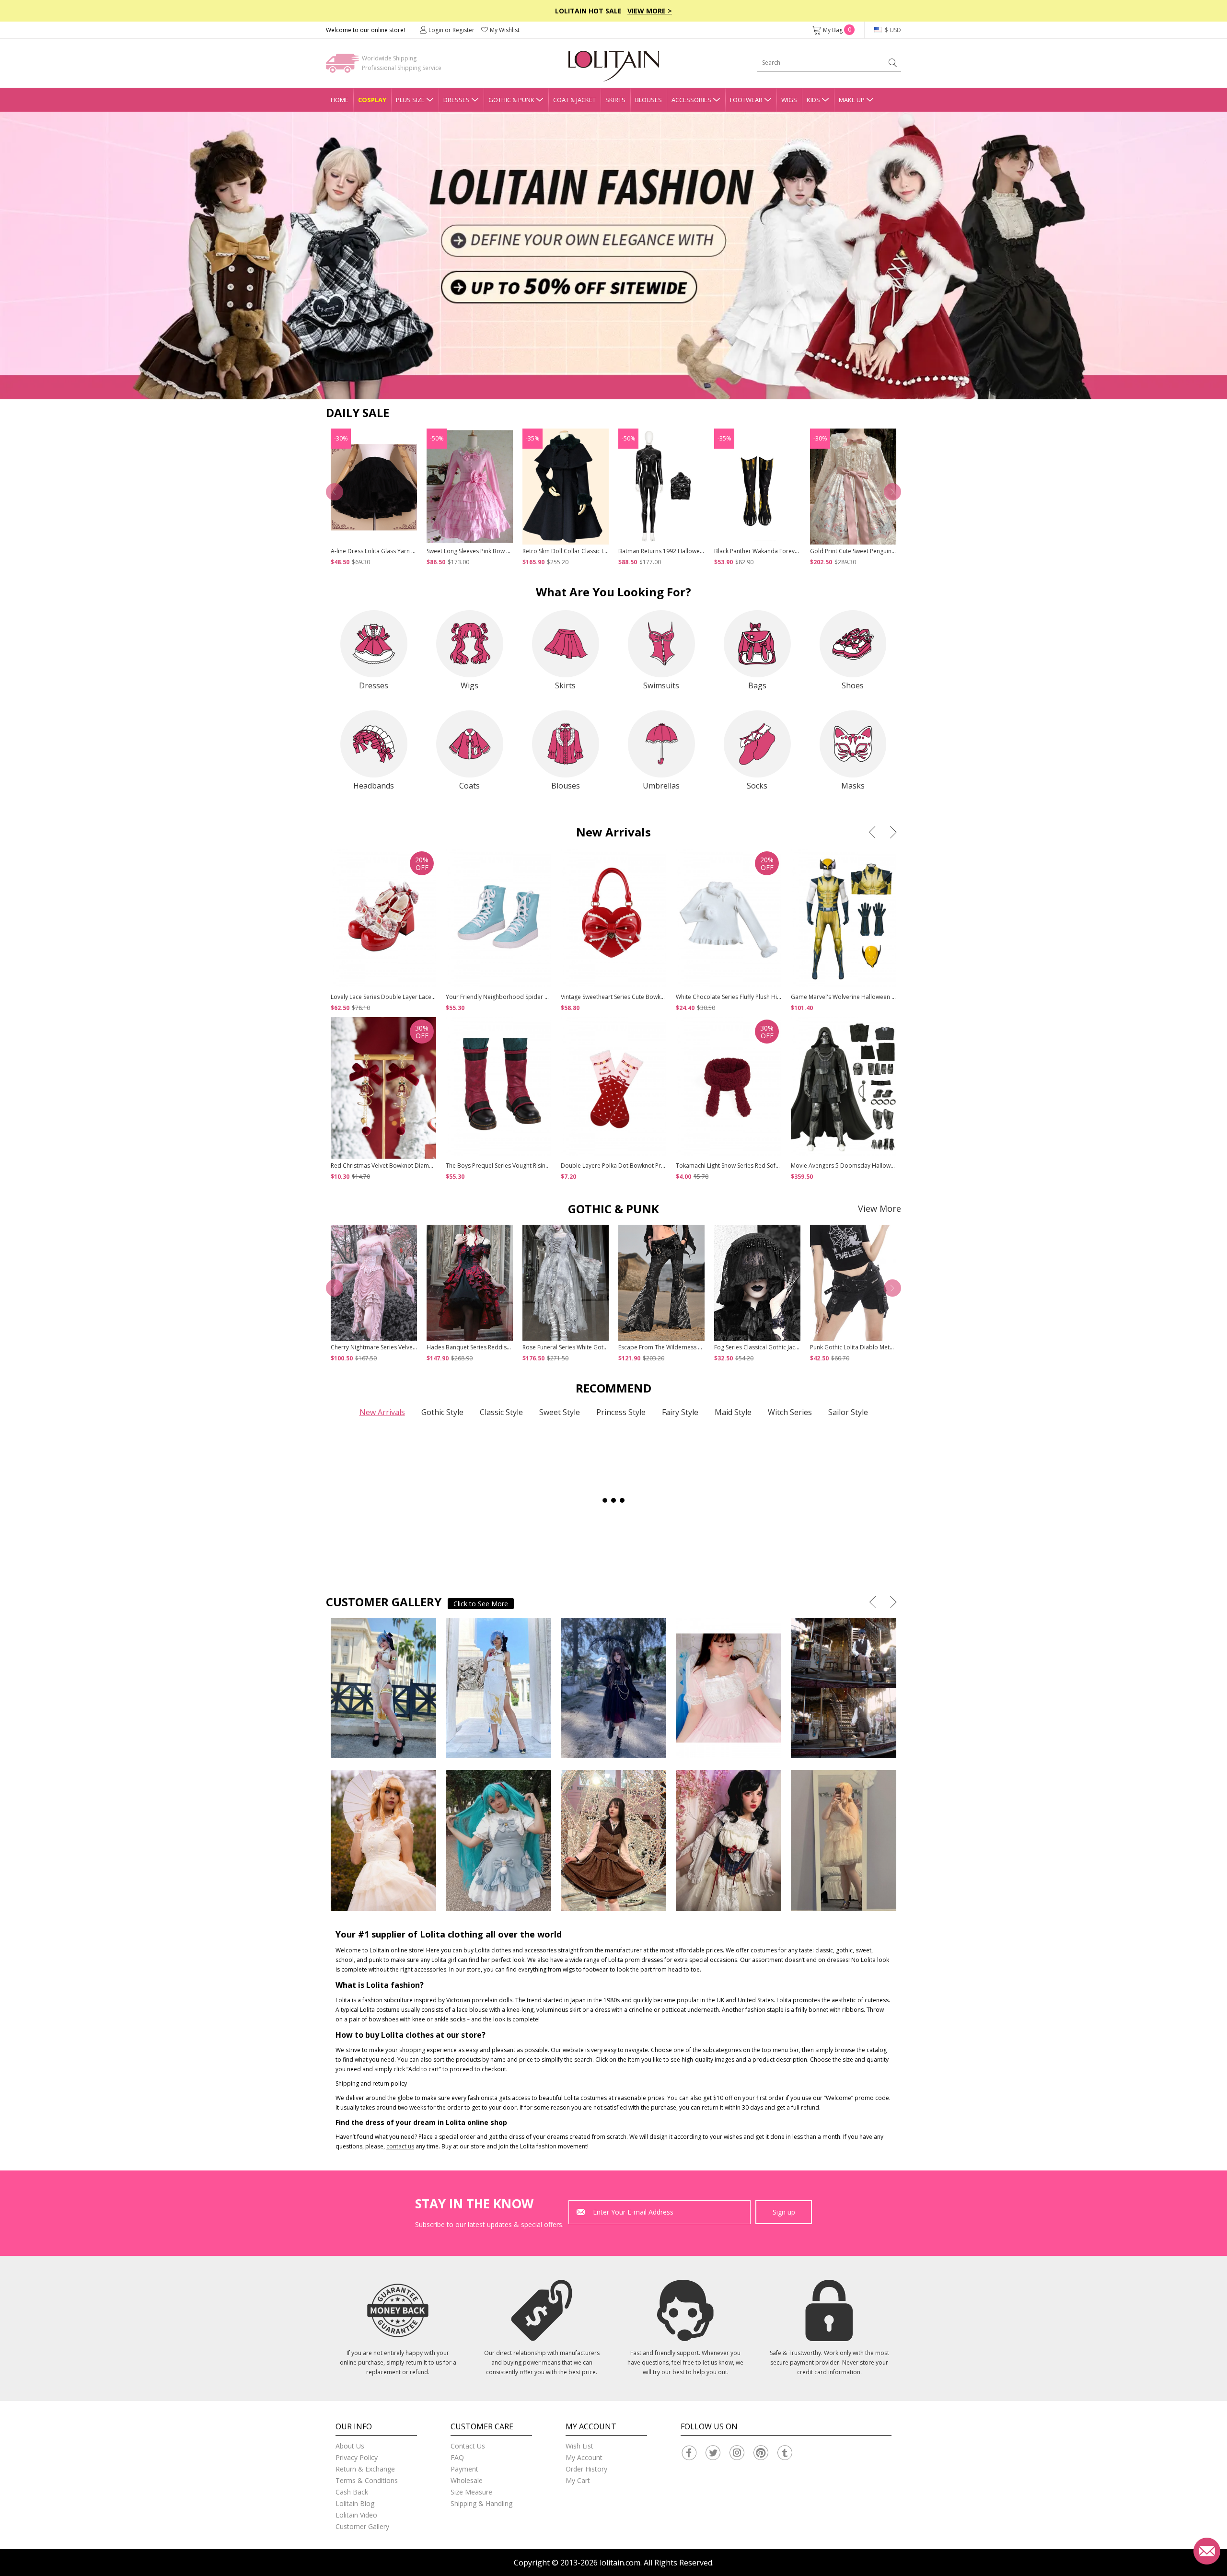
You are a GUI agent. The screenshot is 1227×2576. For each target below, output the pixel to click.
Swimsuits (661, 685)
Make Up (852, 100)
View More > (650, 11)
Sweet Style (560, 1412)
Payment (464, 2469)
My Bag (837, 30)
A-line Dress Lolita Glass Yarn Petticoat (383, 551)
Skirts (615, 100)
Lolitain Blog (355, 2503)
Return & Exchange (365, 2469)
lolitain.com (620, 2563)
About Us (350, 2446)
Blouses (648, 100)
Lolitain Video (356, 2515)
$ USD (892, 30)
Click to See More (481, 1604)
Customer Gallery (362, 2526)
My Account (584, 2457)
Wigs (789, 100)
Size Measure (471, 2492)
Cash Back (352, 2492)
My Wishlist (505, 30)
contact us (400, 2146)
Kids (813, 100)
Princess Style (621, 1412)
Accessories (691, 100)
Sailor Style (848, 1412)
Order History (586, 2469)
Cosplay (372, 100)
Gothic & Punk (511, 100)
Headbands (374, 786)
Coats (469, 786)
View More (880, 1208)
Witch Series (790, 1412)
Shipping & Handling (481, 2503)
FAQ (457, 2457)
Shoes (853, 685)
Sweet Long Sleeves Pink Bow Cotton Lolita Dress (492, 551)
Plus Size (410, 100)
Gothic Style (442, 1412)
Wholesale (467, 2480)
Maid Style (733, 1412)
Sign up (784, 2212)
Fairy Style (680, 1412)
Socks (757, 786)
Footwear (746, 100)
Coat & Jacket (574, 100)
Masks (853, 786)
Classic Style (501, 1412)
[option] (613, 255)
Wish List (579, 2446)
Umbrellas (661, 786)
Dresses (457, 100)
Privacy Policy (357, 2457)
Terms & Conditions (367, 2480)
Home (340, 100)
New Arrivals (382, 1412)
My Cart (578, 2480)
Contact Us (468, 2446)
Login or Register (451, 30)
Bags (757, 685)
